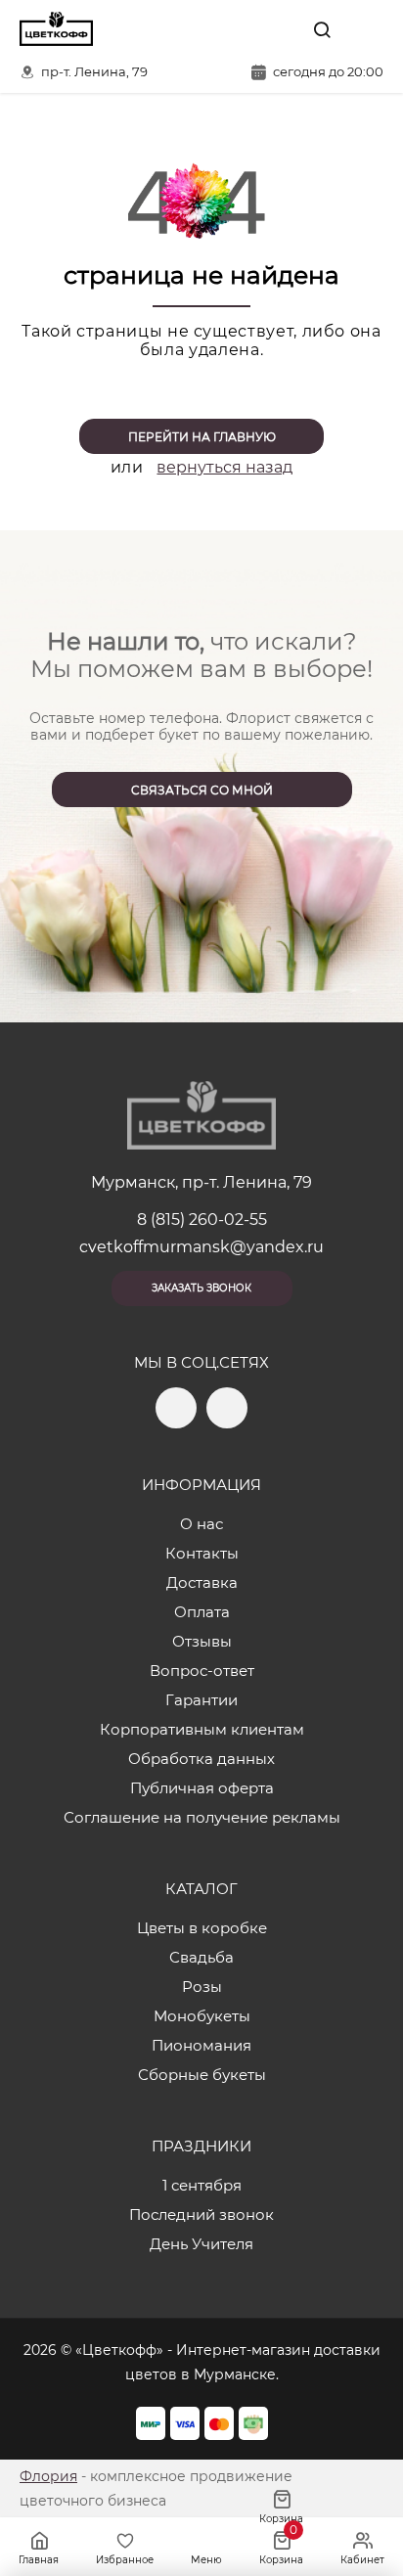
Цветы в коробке (202, 1928)
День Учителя (201, 2244)
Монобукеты (202, 2016)
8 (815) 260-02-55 (202, 1220)
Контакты (202, 1553)
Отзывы (202, 1641)
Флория (48, 2476)
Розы (202, 1987)
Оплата (202, 1612)
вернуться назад (224, 467)
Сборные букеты (202, 2075)
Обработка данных (201, 1759)
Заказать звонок (201, 1288)
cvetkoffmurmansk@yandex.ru (201, 1247)
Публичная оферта (202, 1788)
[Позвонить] (367, 29)
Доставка (202, 1582)
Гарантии (201, 1700)
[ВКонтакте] (277, 29)
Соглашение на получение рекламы (202, 1817)
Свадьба (201, 1957)
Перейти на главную (202, 437)
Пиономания (201, 2045)
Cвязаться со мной (202, 790)
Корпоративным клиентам (202, 1729)
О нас (201, 1524)
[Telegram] (236, 29)
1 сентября (202, 2185)
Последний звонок (201, 2214)
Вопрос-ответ (202, 1671)
